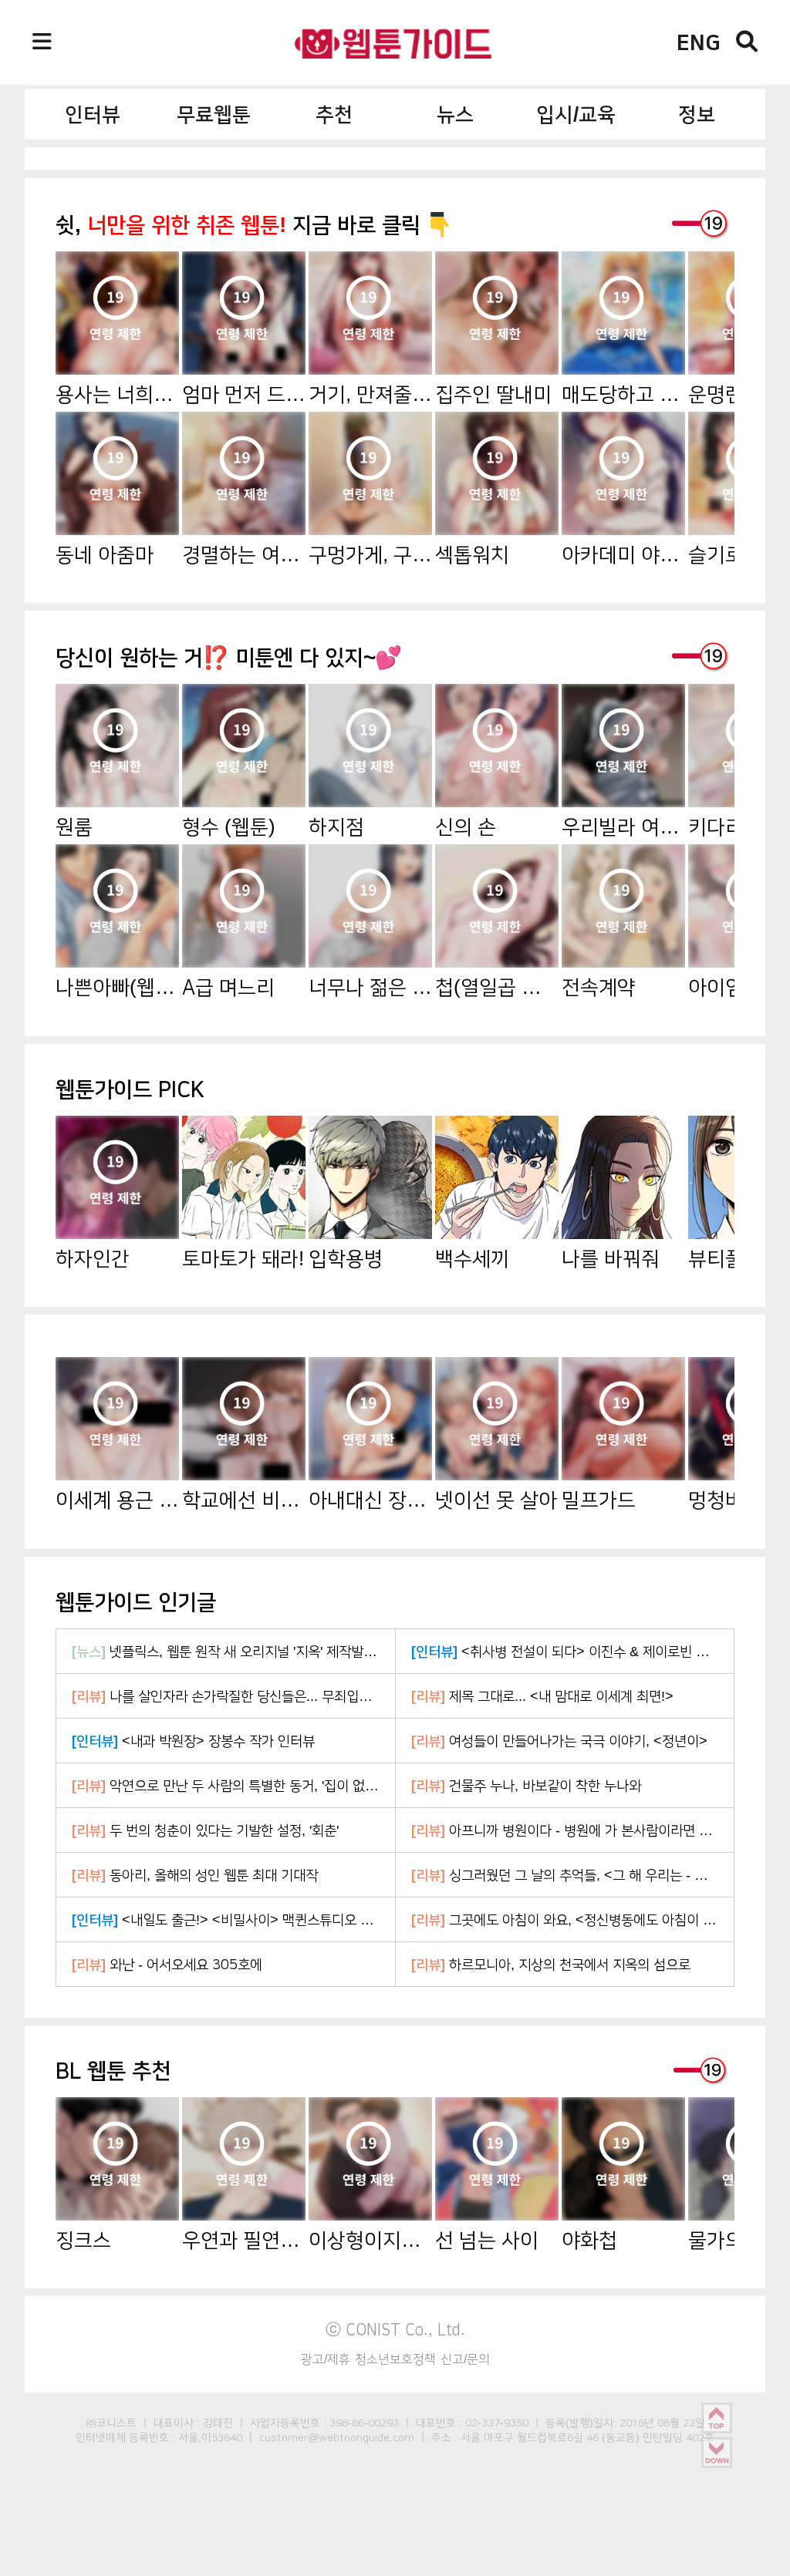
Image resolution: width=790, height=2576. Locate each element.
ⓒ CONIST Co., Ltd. (395, 2329)
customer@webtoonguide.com (337, 2437)
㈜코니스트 (111, 2423)
